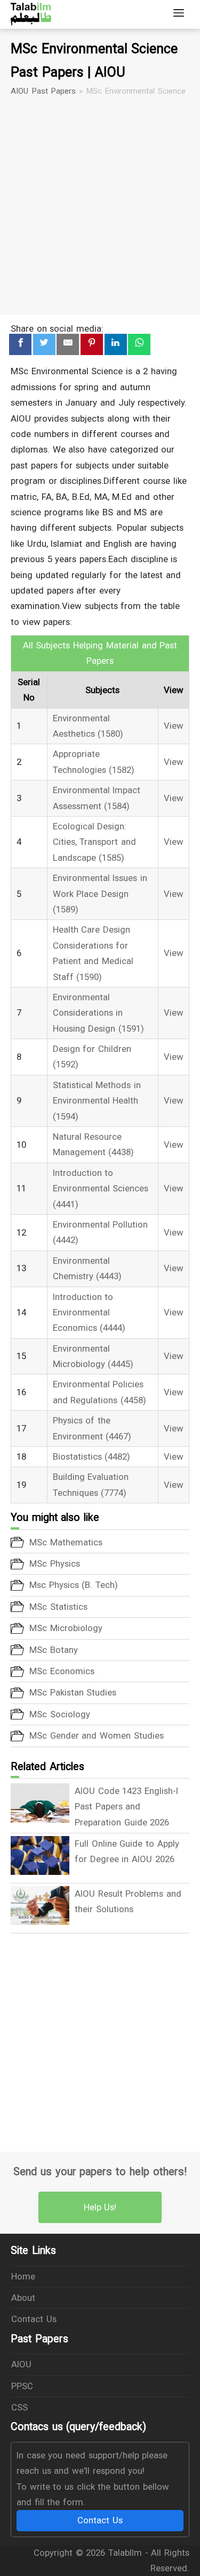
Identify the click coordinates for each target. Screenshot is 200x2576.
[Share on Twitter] (44, 345)
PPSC (22, 2386)
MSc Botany (54, 1650)
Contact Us (34, 2319)
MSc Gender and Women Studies (97, 1735)
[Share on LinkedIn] (116, 345)
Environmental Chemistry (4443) (87, 1268)
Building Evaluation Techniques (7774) (91, 1484)
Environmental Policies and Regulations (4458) (99, 1392)
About (23, 2298)
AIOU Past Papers (43, 91)
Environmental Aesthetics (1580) (88, 726)
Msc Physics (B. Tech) (74, 1585)
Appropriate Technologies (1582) (94, 762)
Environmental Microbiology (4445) (93, 1356)
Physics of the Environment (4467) (92, 1428)
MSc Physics (55, 1563)
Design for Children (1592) (92, 1056)
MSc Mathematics (66, 1542)
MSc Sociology (60, 1714)
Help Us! (100, 2207)
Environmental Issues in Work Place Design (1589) (100, 894)
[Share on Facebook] (20, 345)
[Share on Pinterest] (92, 345)
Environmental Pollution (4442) (101, 1232)
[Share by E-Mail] (68, 345)
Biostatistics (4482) (92, 1456)
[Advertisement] (100, 206)
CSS (19, 2407)
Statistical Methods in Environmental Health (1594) (97, 1101)
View (174, 726)
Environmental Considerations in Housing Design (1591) (98, 1013)
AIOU (21, 2364)
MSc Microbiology (66, 1628)
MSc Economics (62, 1671)
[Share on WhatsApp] (139, 345)
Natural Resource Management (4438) (94, 1144)
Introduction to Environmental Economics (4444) (89, 1312)
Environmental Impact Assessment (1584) (97, 798)
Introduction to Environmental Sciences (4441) (101, 1188)
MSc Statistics (58, 1607)
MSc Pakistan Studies (73, 1692)
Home (23, 2276)
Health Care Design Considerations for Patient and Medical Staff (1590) (93, 953)
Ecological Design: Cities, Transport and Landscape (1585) (94, 842)
